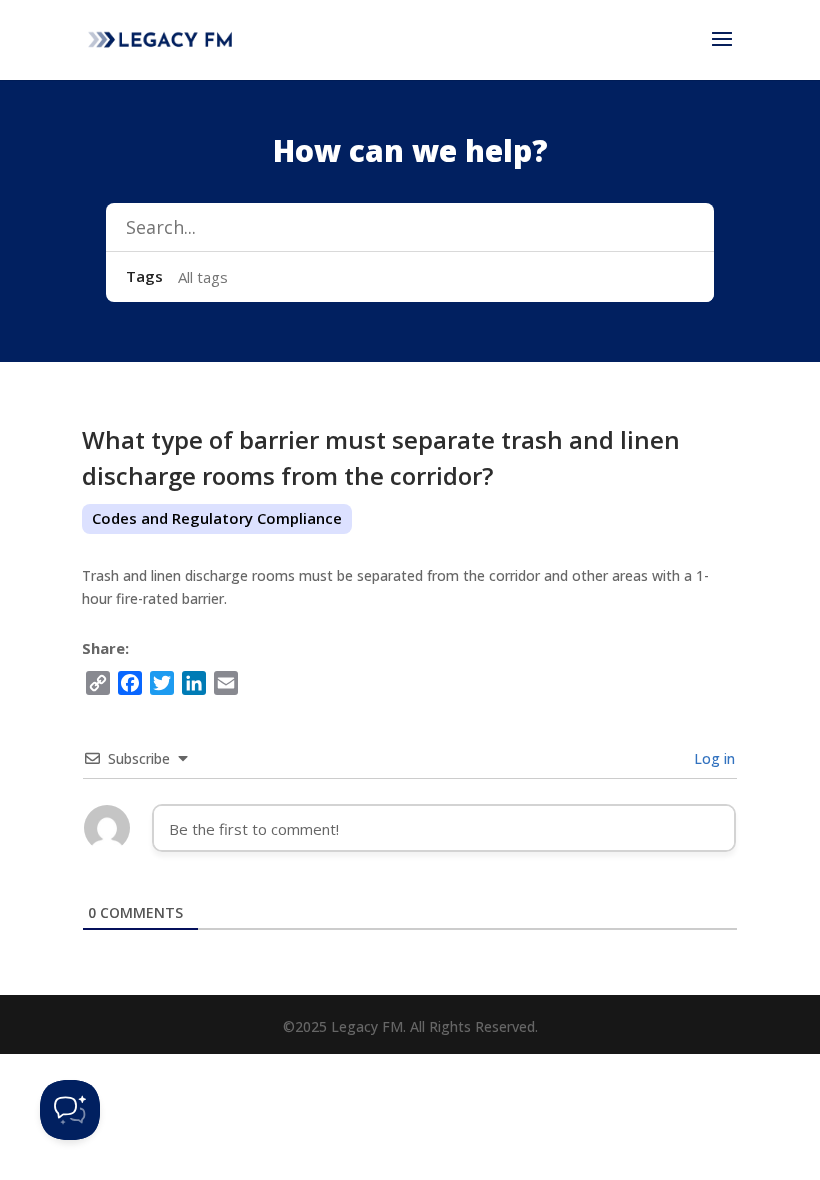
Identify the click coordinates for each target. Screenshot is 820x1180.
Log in (712, 758)
